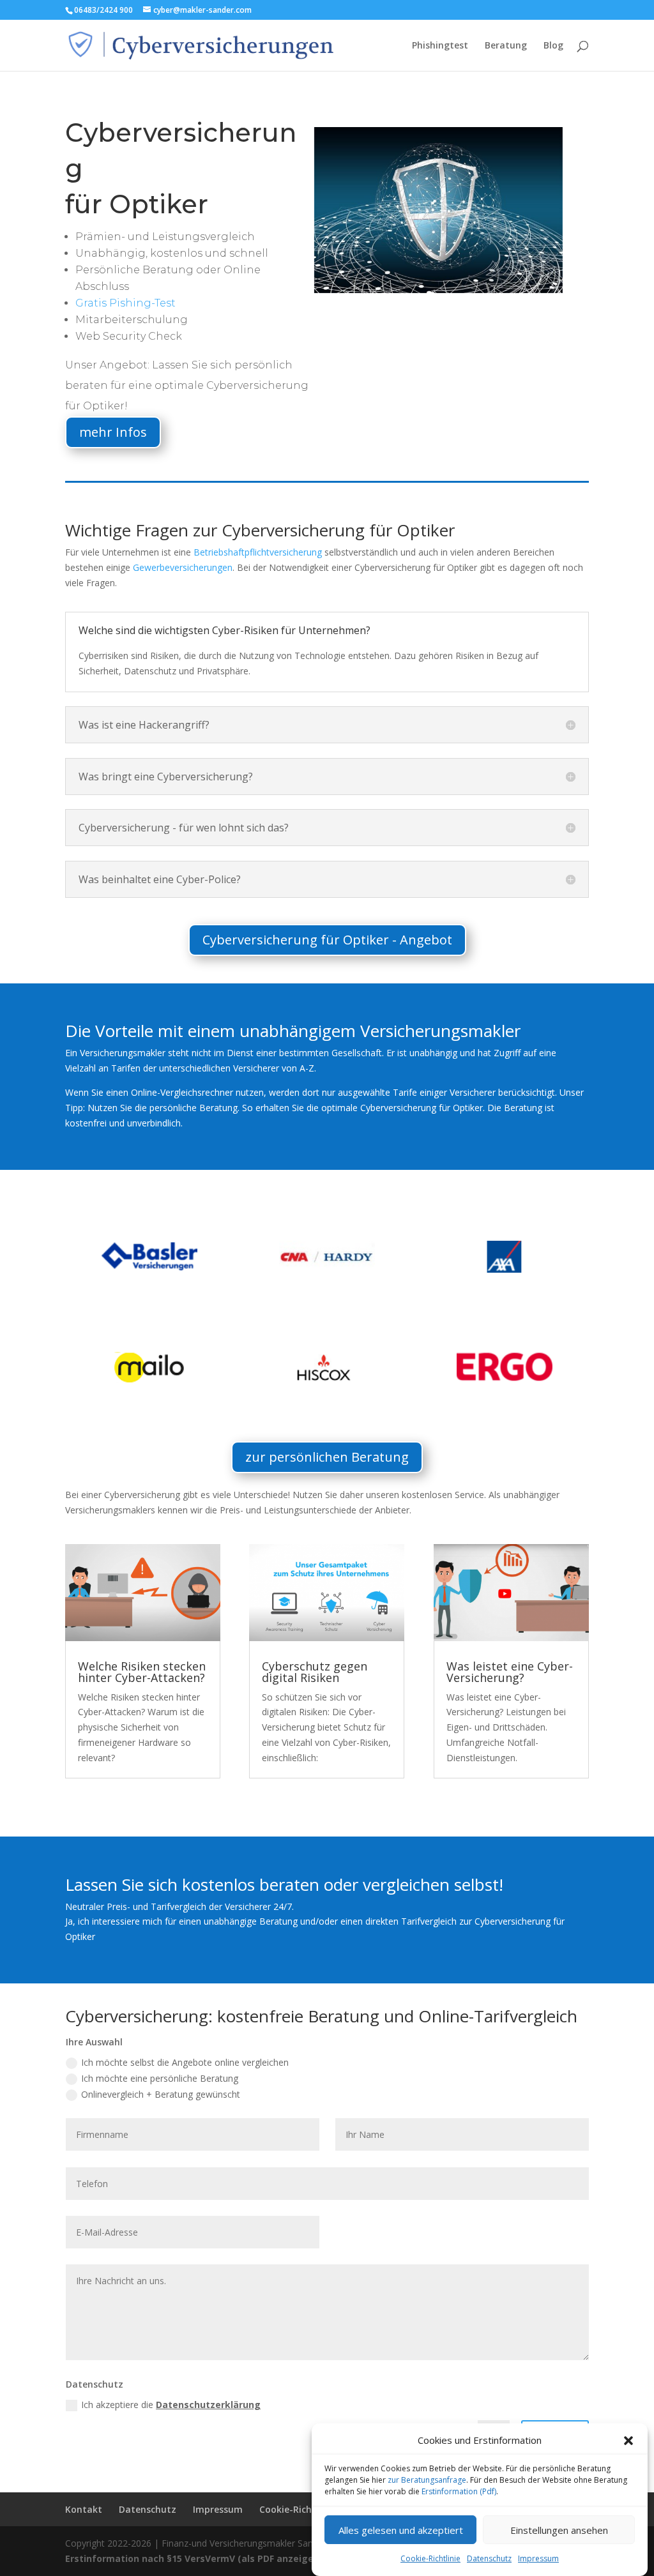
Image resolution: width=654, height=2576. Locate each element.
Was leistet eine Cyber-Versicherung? (510, 1672)
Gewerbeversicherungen (183, 567)
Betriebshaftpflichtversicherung (258, 552)
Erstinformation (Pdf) (459, 2491)
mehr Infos (113, 432)
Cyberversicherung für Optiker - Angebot (327, 940)
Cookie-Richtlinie (430, 2558)
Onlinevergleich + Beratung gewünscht (161, 2094)
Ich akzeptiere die (171, 2405)
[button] (628, 2441)
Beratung (506, 46)
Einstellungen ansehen (559, 2530)
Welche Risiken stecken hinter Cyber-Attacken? (142, 1672)
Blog (553, 46)
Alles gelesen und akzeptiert (401, 2530)
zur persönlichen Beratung (327, 1457)
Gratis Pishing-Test (125, 303)
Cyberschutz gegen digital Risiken (315, 1672)
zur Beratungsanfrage (427, 2480)
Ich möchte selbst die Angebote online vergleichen (185, 2062)
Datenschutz (489, 2558)
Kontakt (84, 2509)
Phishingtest (440, 46)
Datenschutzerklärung (208, 2405)
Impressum (538, 2558)
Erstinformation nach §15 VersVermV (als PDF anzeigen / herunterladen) (232, 2558)
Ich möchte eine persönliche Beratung (160, 2078)
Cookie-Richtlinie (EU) (307, 2509)
